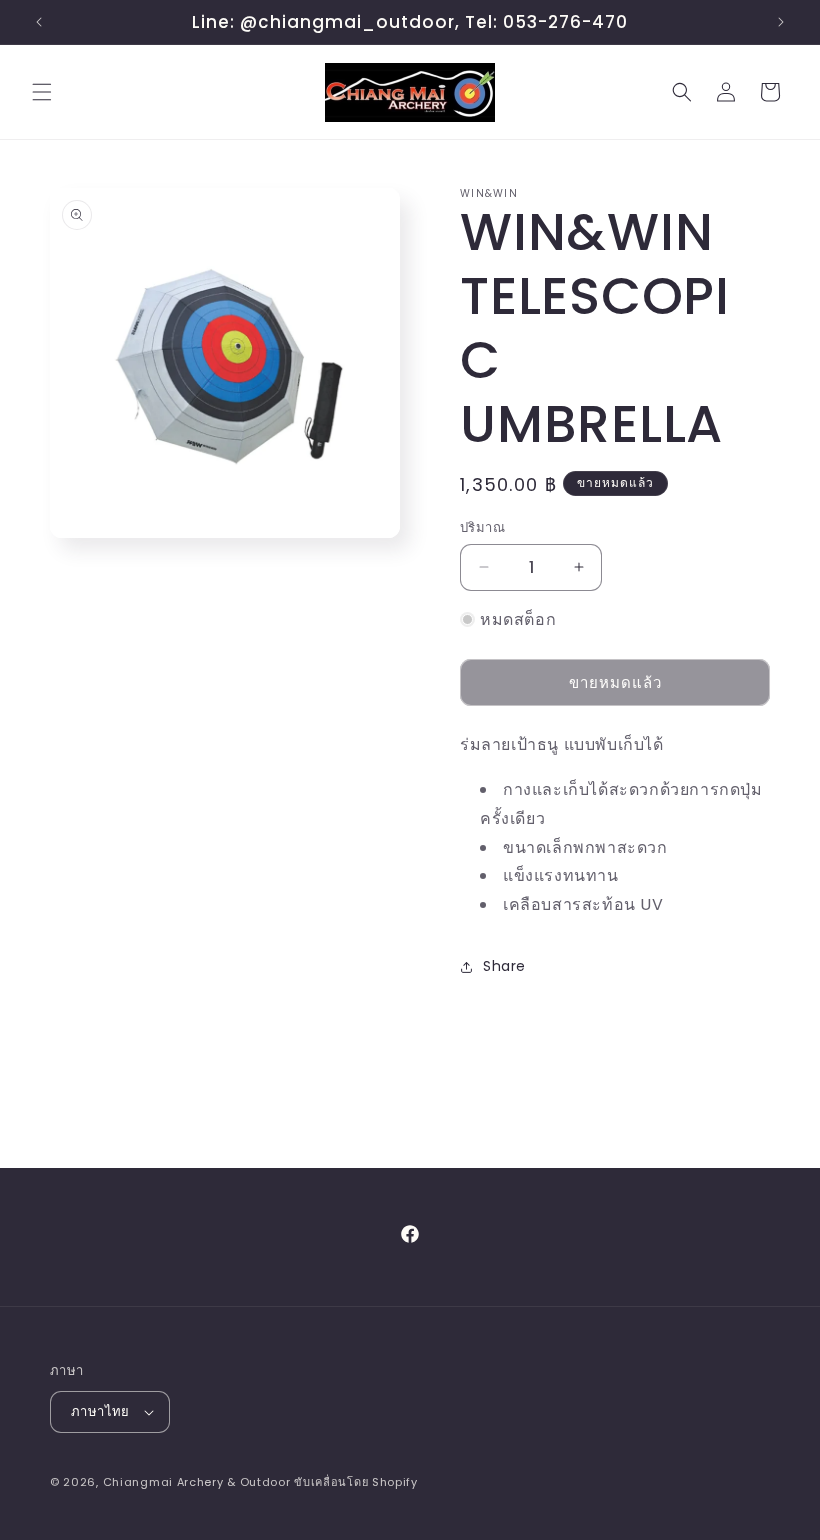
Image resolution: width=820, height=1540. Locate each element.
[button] (42, 92)
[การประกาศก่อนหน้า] (39, 22)
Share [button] (504, 966)
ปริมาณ (482, 527)
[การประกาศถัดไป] (781, 22)
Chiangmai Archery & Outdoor (197, 1482)
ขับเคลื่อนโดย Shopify (356, 1482)
